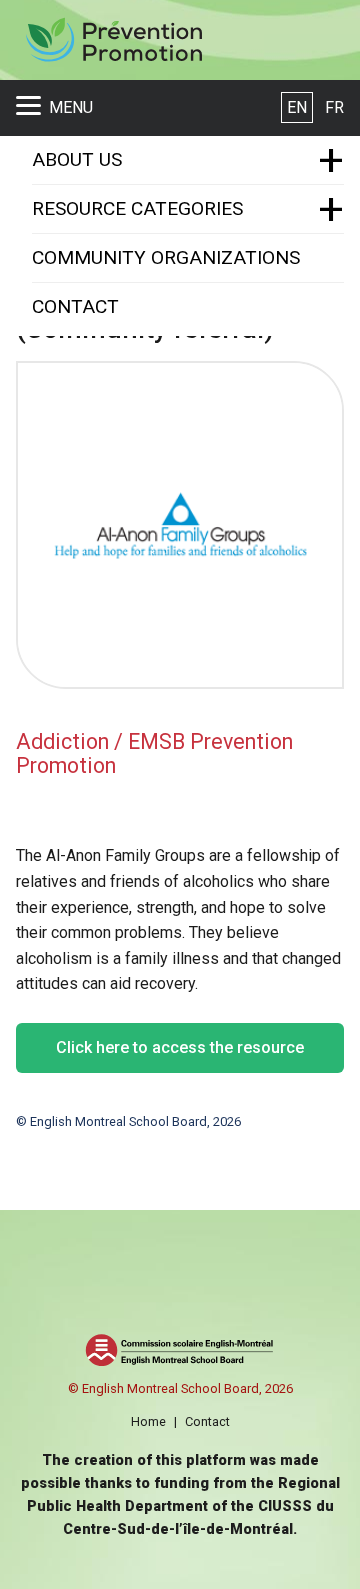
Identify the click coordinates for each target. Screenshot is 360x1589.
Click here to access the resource (180, 1047)
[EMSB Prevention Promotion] (113, 40)
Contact (207, 1421)
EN (297, 107)
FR (334, 107)
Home (148, 1421)
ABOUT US (77, 159)
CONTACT (75, 306)
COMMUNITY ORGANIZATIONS (166, 257)
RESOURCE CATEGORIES (137, 208)
